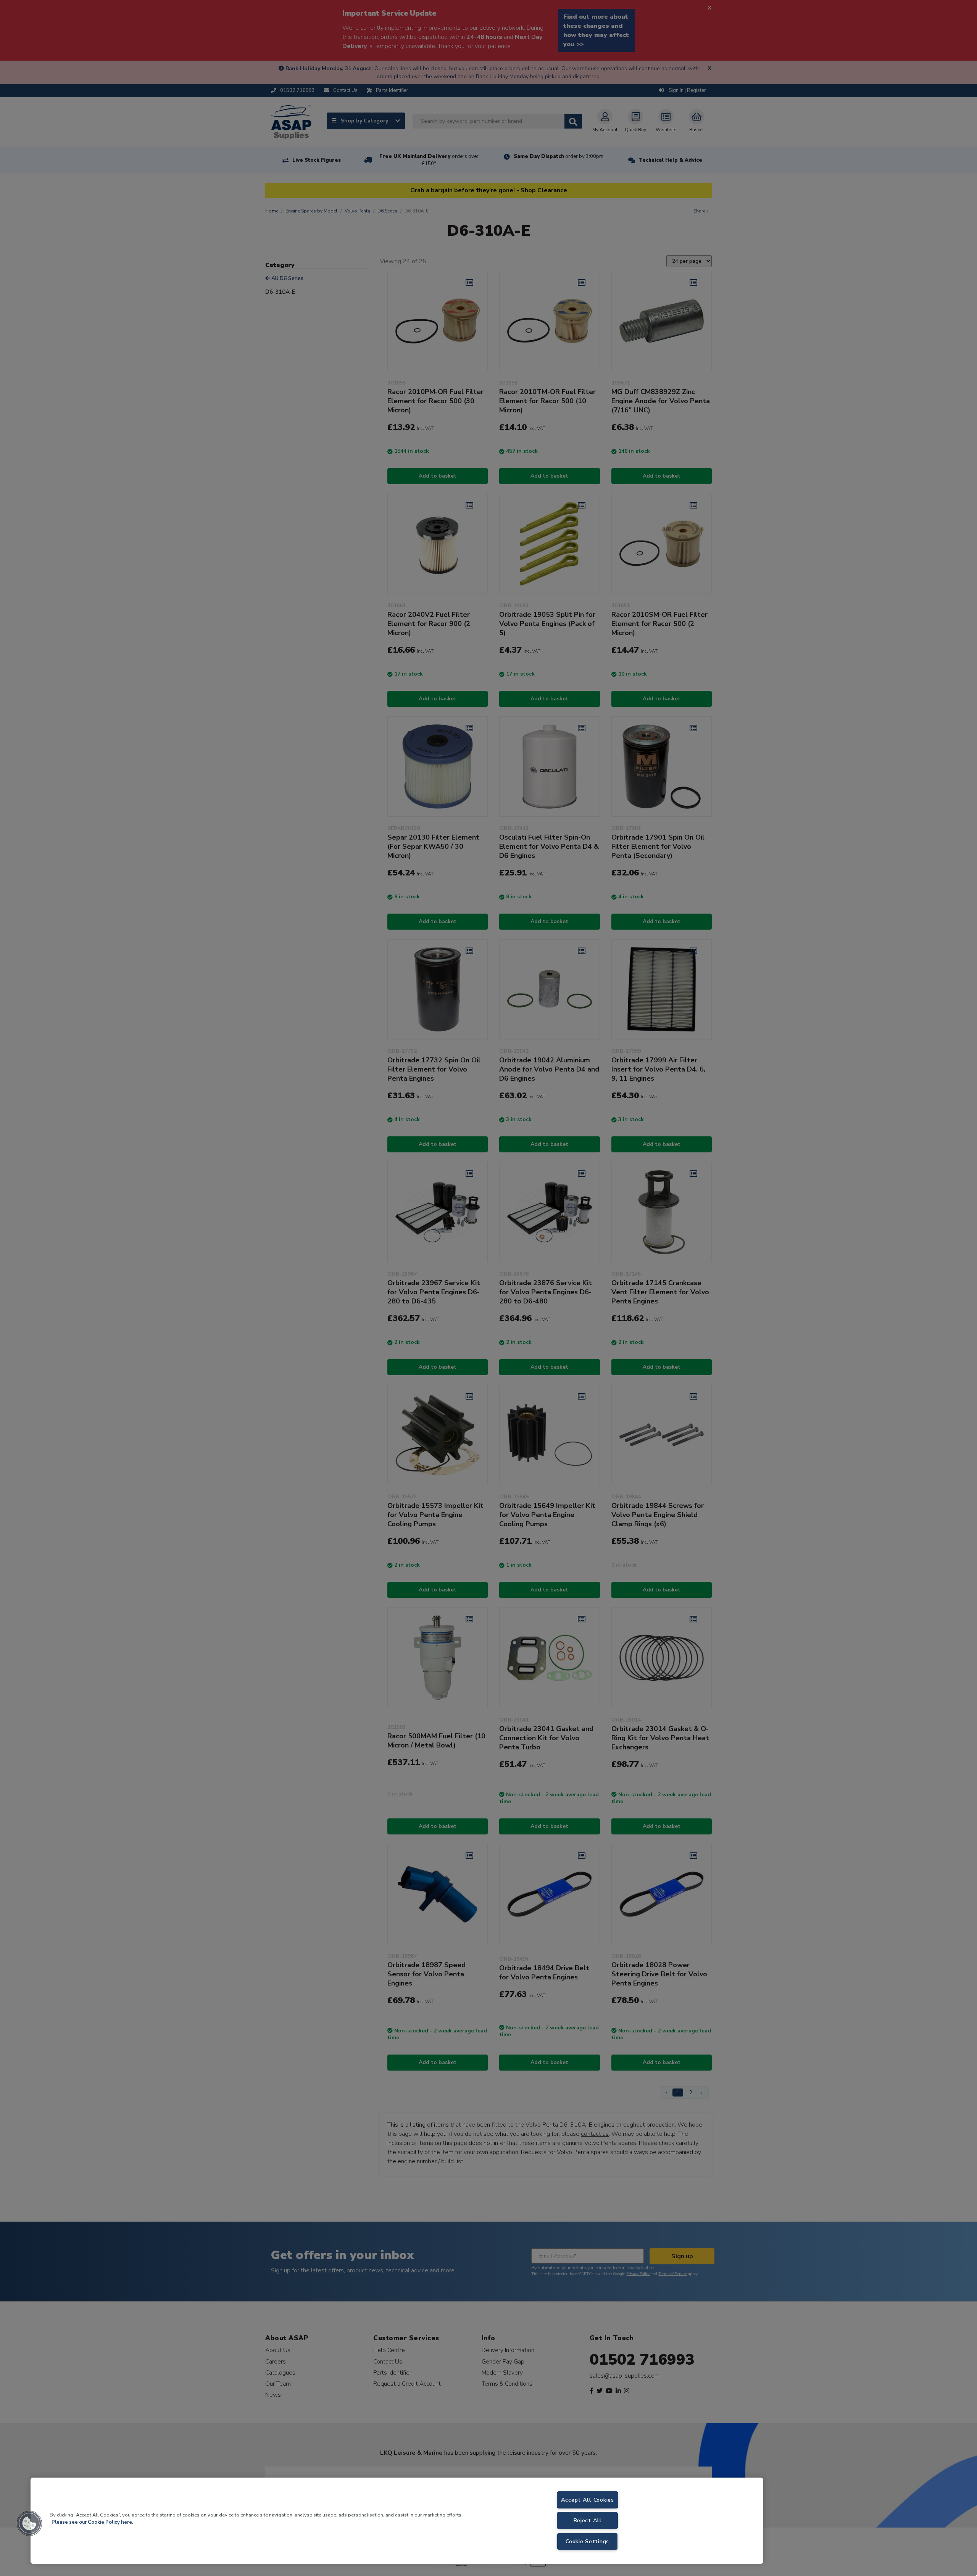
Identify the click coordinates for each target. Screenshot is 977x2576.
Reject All (588, 2520)
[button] (29, 2523)
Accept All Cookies (588, 2500)
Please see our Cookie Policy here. (92, 2522)
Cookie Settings (587, 2541)
